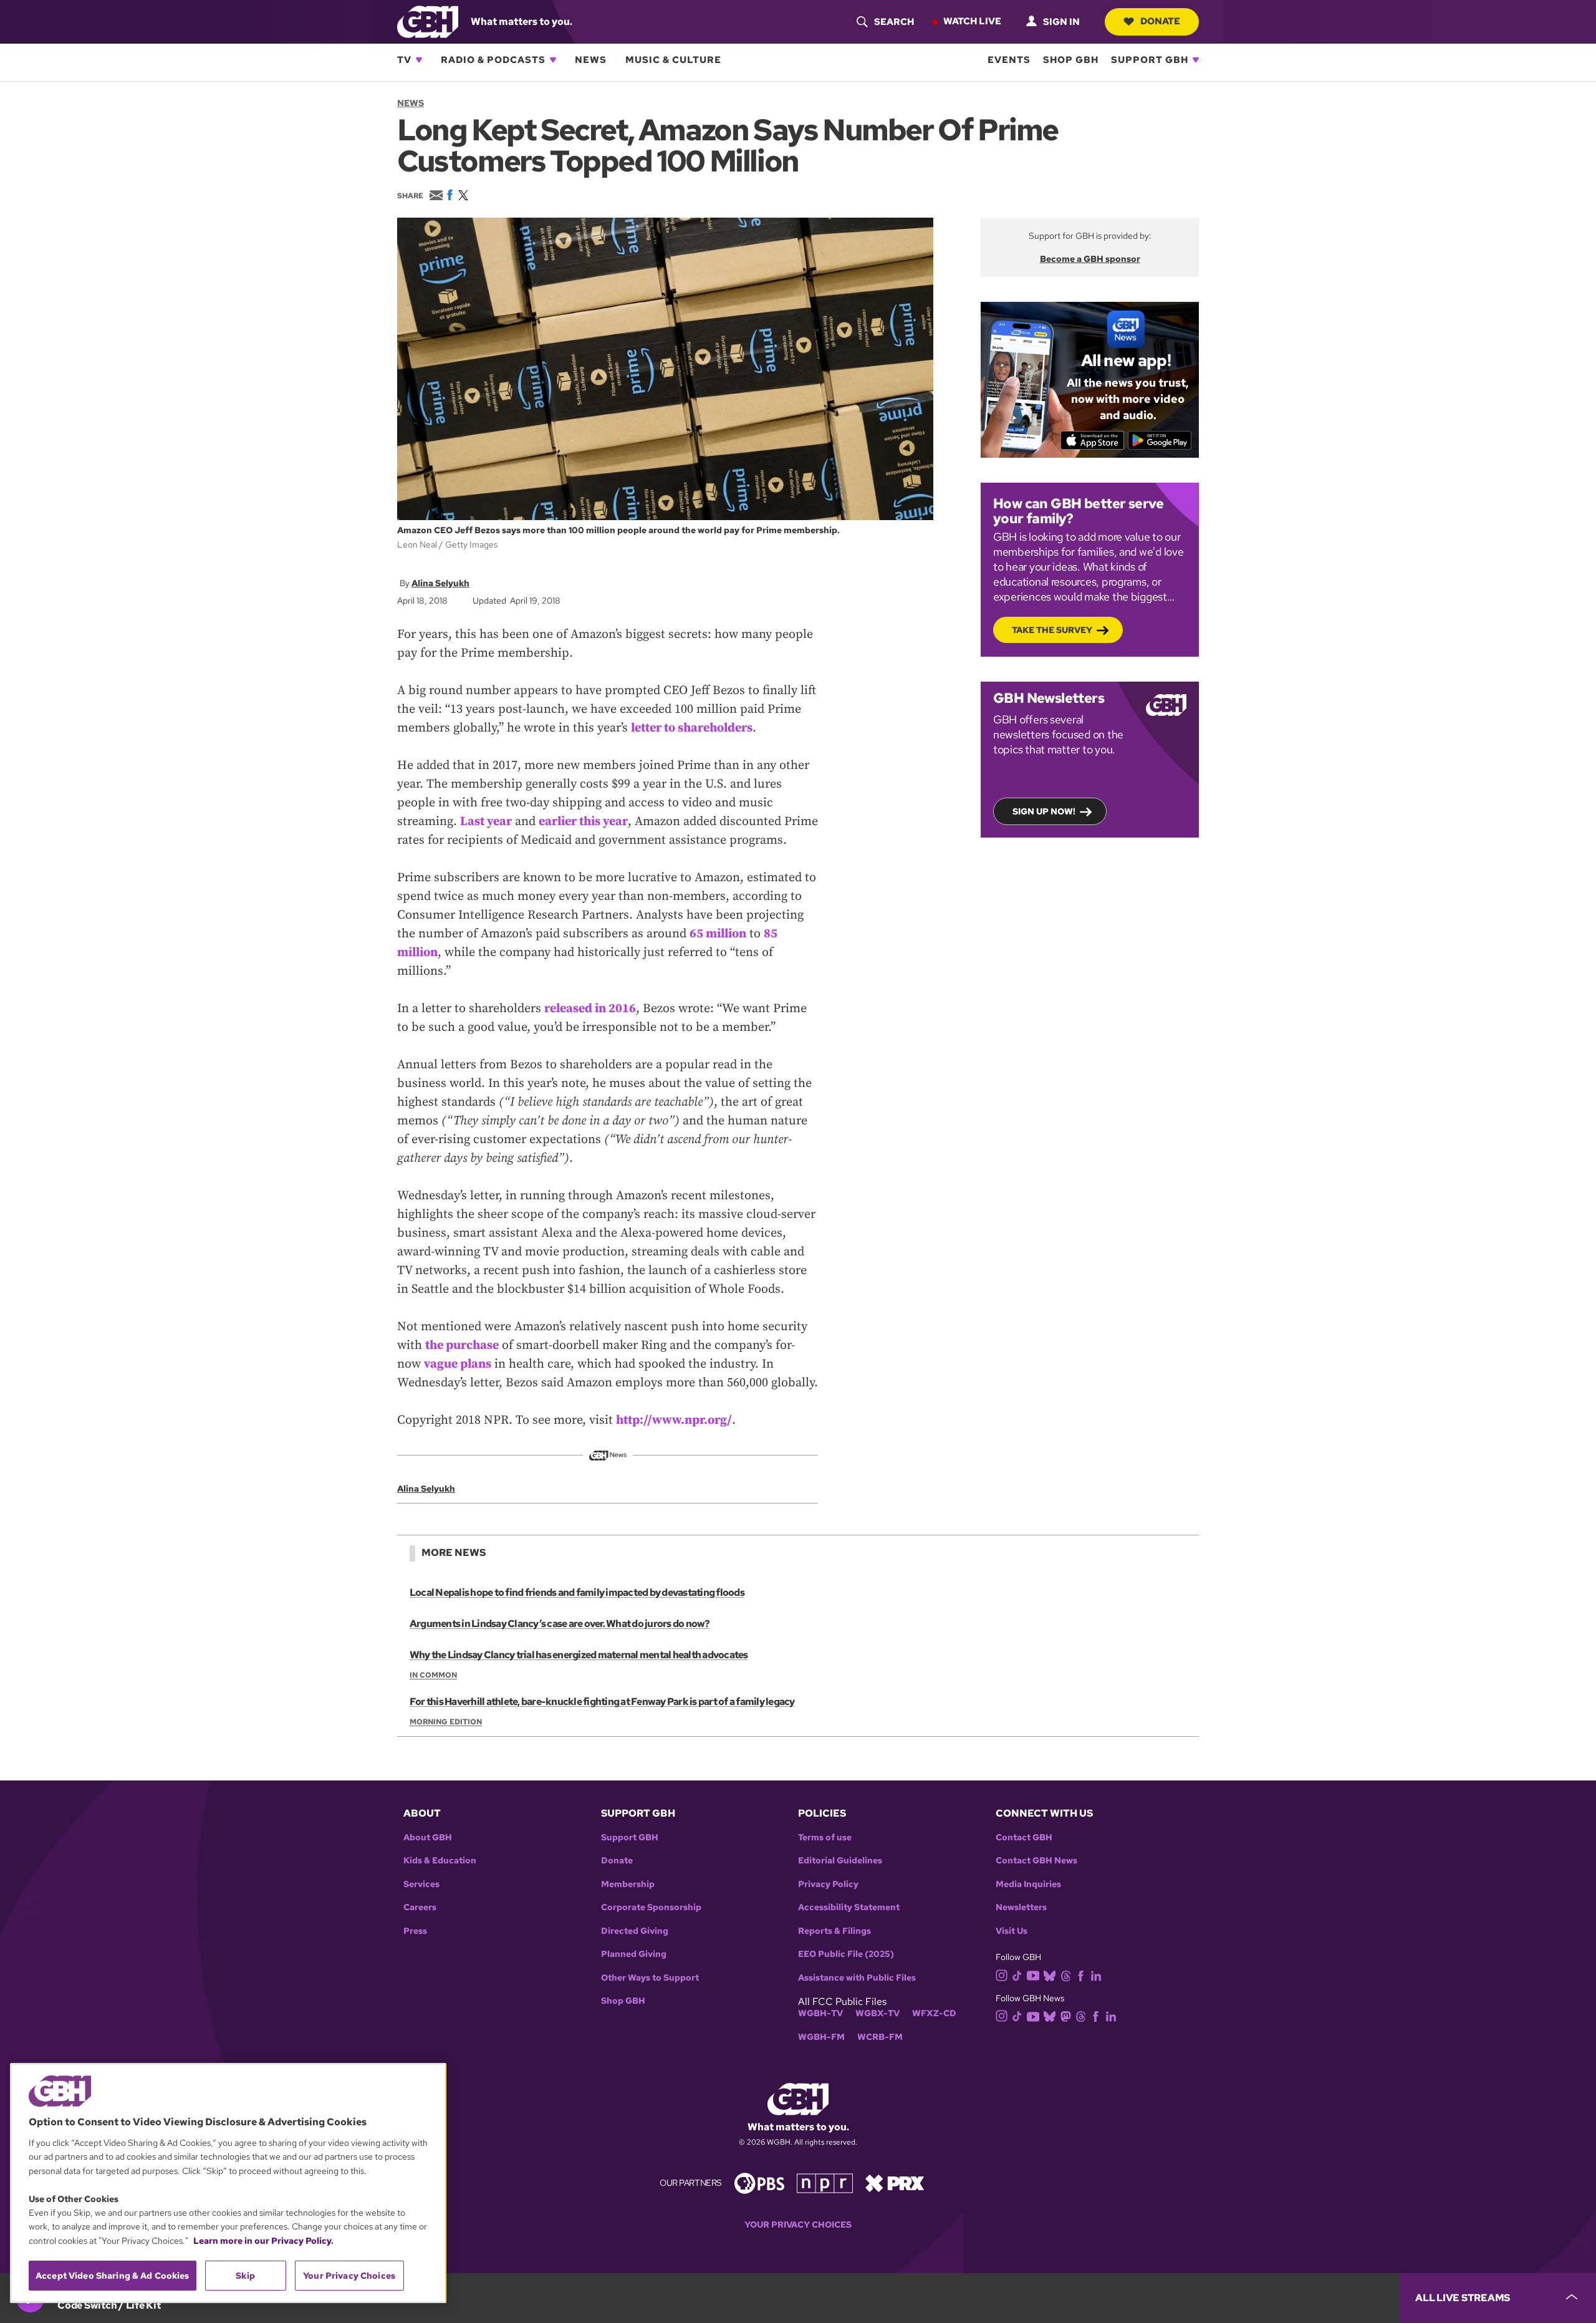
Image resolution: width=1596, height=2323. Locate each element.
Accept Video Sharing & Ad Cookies (113, 2276)
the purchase (462, 1345)
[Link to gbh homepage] (428, 21)
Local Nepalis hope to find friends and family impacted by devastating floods (577, 1592)
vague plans (458, 1364)
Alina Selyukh (440, 583)
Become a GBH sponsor (1090, 259)
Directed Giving (635, 1931)
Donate (1160, 21)
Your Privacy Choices (798, 2225)
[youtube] (1033, 1974)
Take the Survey (1052, 630)
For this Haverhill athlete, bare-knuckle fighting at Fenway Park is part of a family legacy (602, 1702)
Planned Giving (634, 1954)
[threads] (1066, 1975)
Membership (628, 1884)
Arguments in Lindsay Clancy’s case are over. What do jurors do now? (560, 1624)
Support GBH (1150, 60)
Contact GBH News (1036, 1861)
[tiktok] (1017, 1975)
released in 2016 (590, 1009)
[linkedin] (1096, 1975)
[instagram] (1002, 1974)
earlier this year (583, 822)
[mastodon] (1066, 2015)
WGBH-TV (820, 2013)
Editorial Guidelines (840, 1861)
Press (415, 1931)
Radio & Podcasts (493, 60)
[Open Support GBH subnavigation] (1196, 60)
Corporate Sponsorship (651, 1907)
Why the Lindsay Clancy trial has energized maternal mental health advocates (579, 1655)
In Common (433, 1675)
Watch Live (972, 21)
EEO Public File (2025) (846, 1954)
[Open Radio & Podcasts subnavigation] (553, 60)
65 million (718, 934)
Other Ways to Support (650, 1978)
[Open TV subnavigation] (419, 60)
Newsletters (1021, 1907)
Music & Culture (673, 60)
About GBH (428, 1838)
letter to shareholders (692, 728)
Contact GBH (1024, 1838)
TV (404, 60)
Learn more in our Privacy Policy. (263, 2241)
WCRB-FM (880, 2037)
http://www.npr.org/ (674, 1420)
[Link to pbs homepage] (759, 2182)
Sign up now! (1044, 811)
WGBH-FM (821, 2037)
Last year (486, 822)
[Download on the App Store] (1093, 440)
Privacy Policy (828, 1884)
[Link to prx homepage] (895, 2182)
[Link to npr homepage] (825, 2182)
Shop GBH (1071, 60)
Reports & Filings (834, 1931)
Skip (245, 2276)
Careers (420, 1907)
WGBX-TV (877, 2013)
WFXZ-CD (934, 2013)
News (591, 60)
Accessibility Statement (849, 1907)
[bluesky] (1050, 1975)
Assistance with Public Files (857, 1978)
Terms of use (825, 1838)
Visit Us (1012, 1931)
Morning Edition (446, 1722)
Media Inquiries (1028, 1884)
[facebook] (1081, 1975)
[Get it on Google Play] (1160, 440)
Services (421, 1884)
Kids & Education (440, 1861)
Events (1009, 60)
